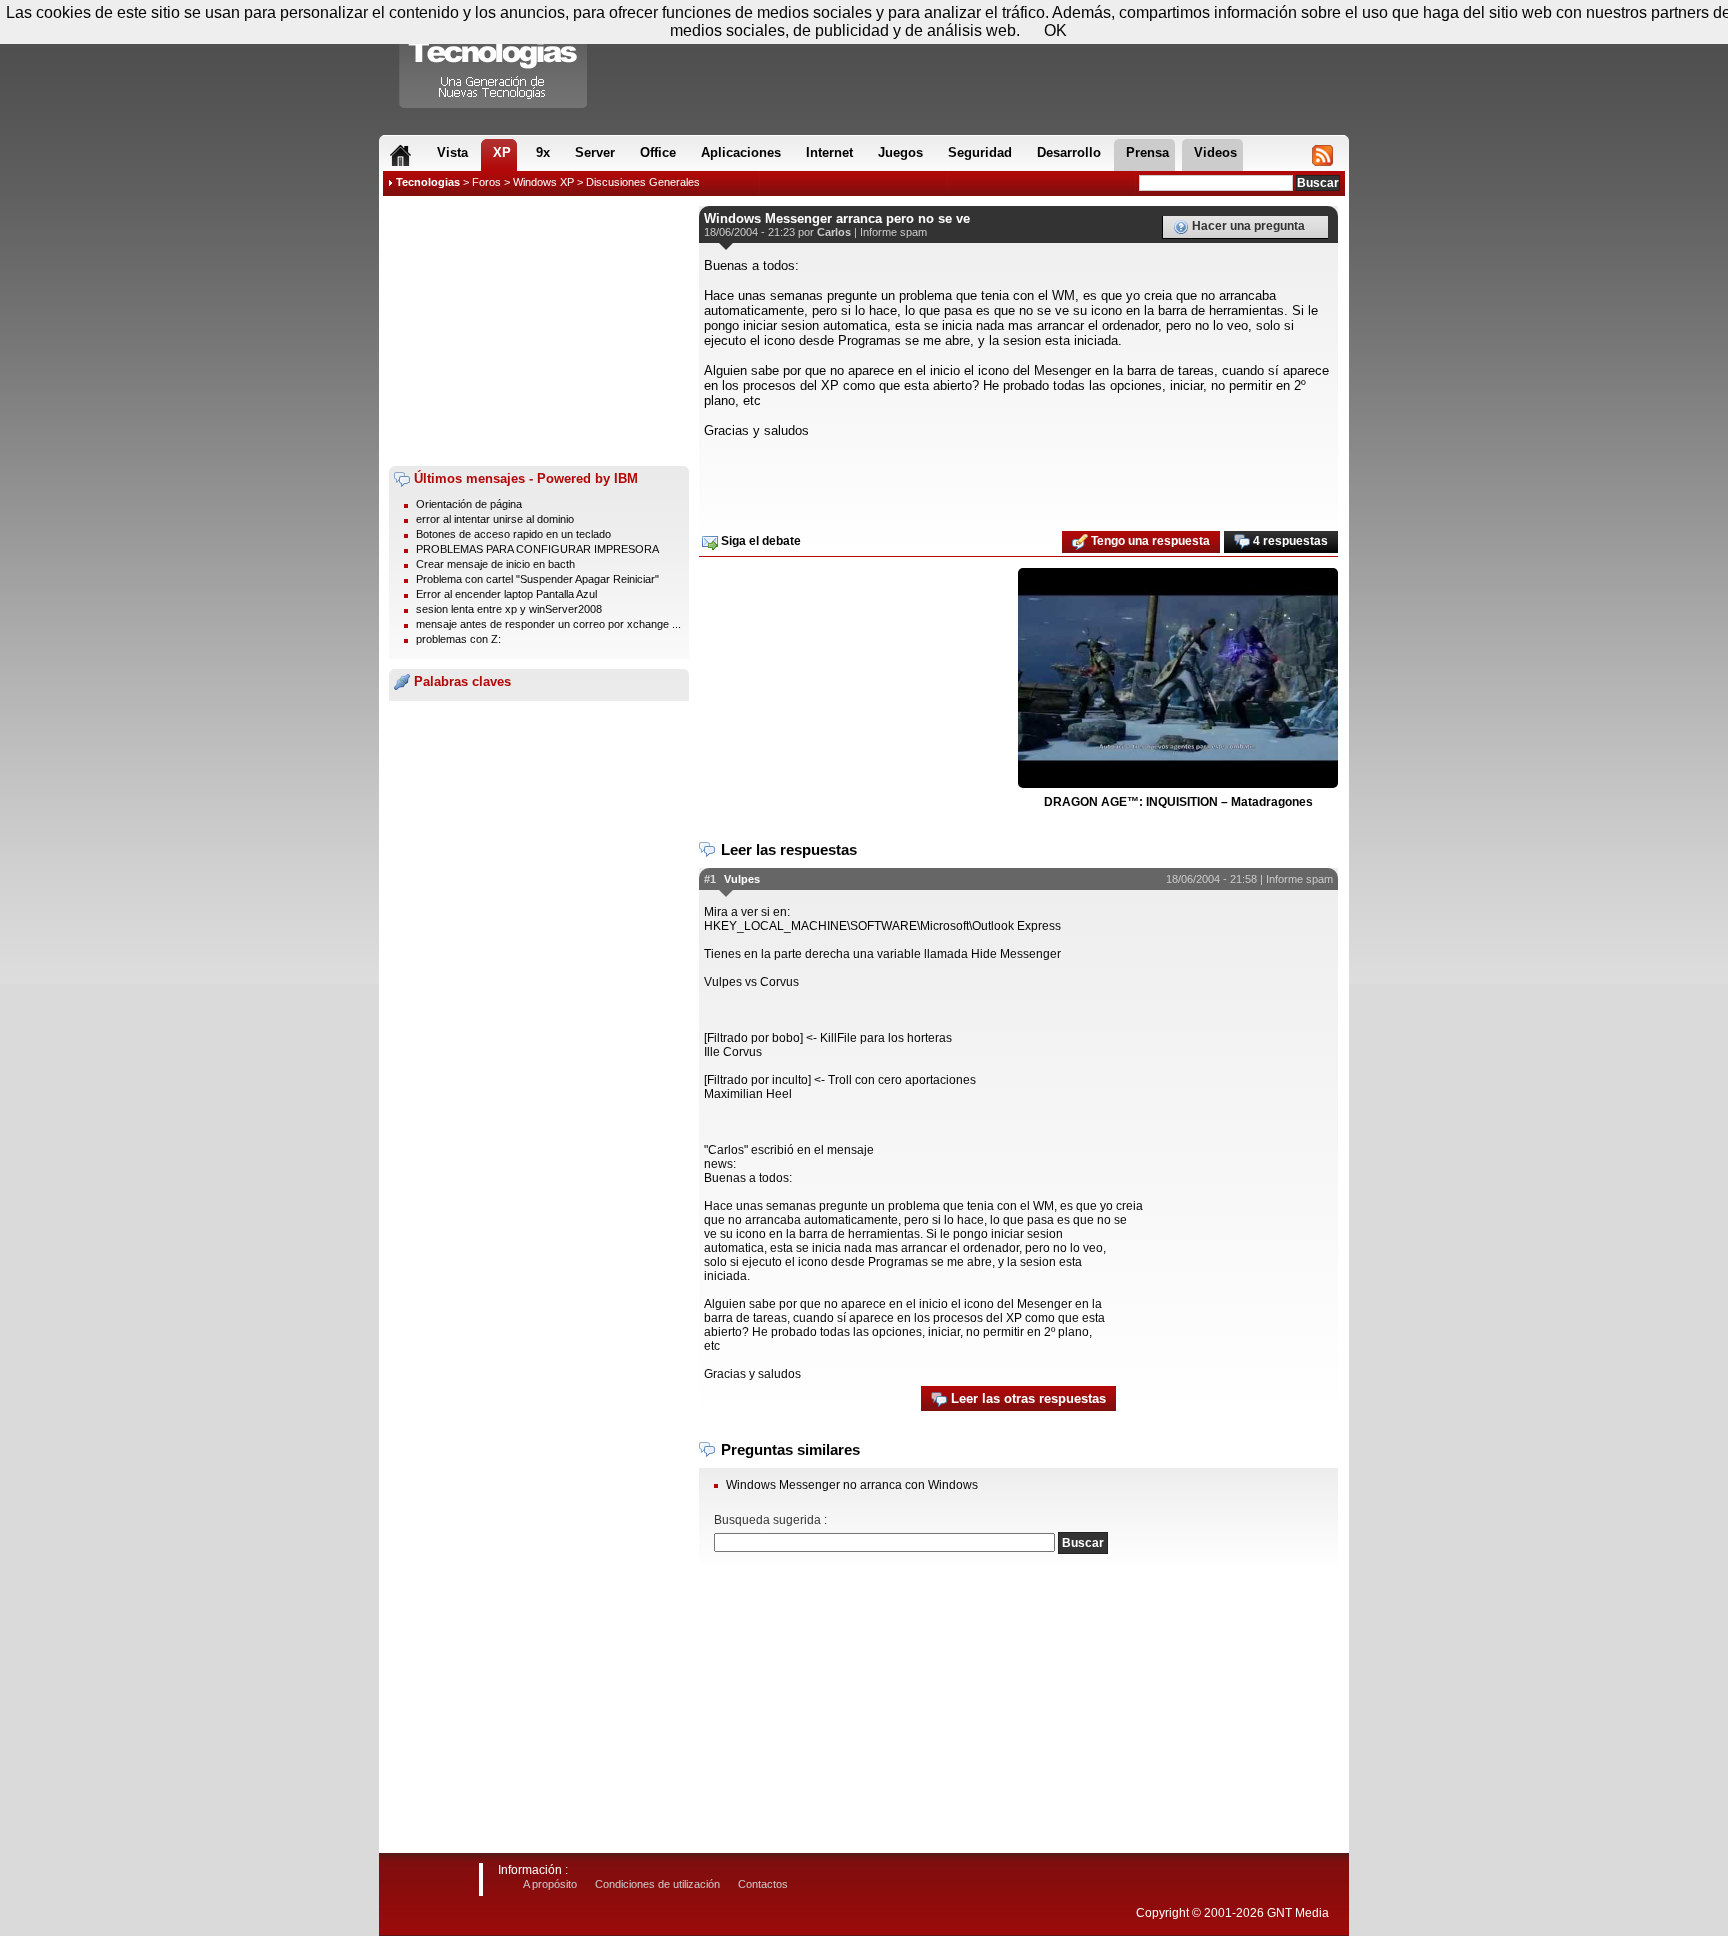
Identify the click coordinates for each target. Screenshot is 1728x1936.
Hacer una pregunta (1247, 226)
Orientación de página (469, 504)
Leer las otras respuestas (1026, 1398)
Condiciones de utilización (657, 1884)
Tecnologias (428, 182)
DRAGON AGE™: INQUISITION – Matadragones (1178, 802)
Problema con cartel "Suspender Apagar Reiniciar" (537, 579)
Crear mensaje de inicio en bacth (495, 564)
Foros (486, 182)
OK (1055, 30)
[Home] (400, 155)
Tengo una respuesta (1149, 541)
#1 (710, 879)
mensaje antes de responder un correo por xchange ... (548, 624)
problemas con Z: (458, 639)
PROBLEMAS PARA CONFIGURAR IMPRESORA (537, 549)
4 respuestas (1289, 541)
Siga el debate (759, 541)
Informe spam (893, 232)
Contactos (763, 1884)
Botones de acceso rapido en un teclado (513, 534)
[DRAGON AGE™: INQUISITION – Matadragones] (1178, 679)
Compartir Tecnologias (494, 59)
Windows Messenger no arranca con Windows (852, 1485)
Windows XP (543, 182)
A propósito (550, 1884)
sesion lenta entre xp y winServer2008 (509, 609)
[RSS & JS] (1322, 155)
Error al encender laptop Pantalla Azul (506, 594)
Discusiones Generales (643, 182)
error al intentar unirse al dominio (495, 519)
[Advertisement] (539, 331)
